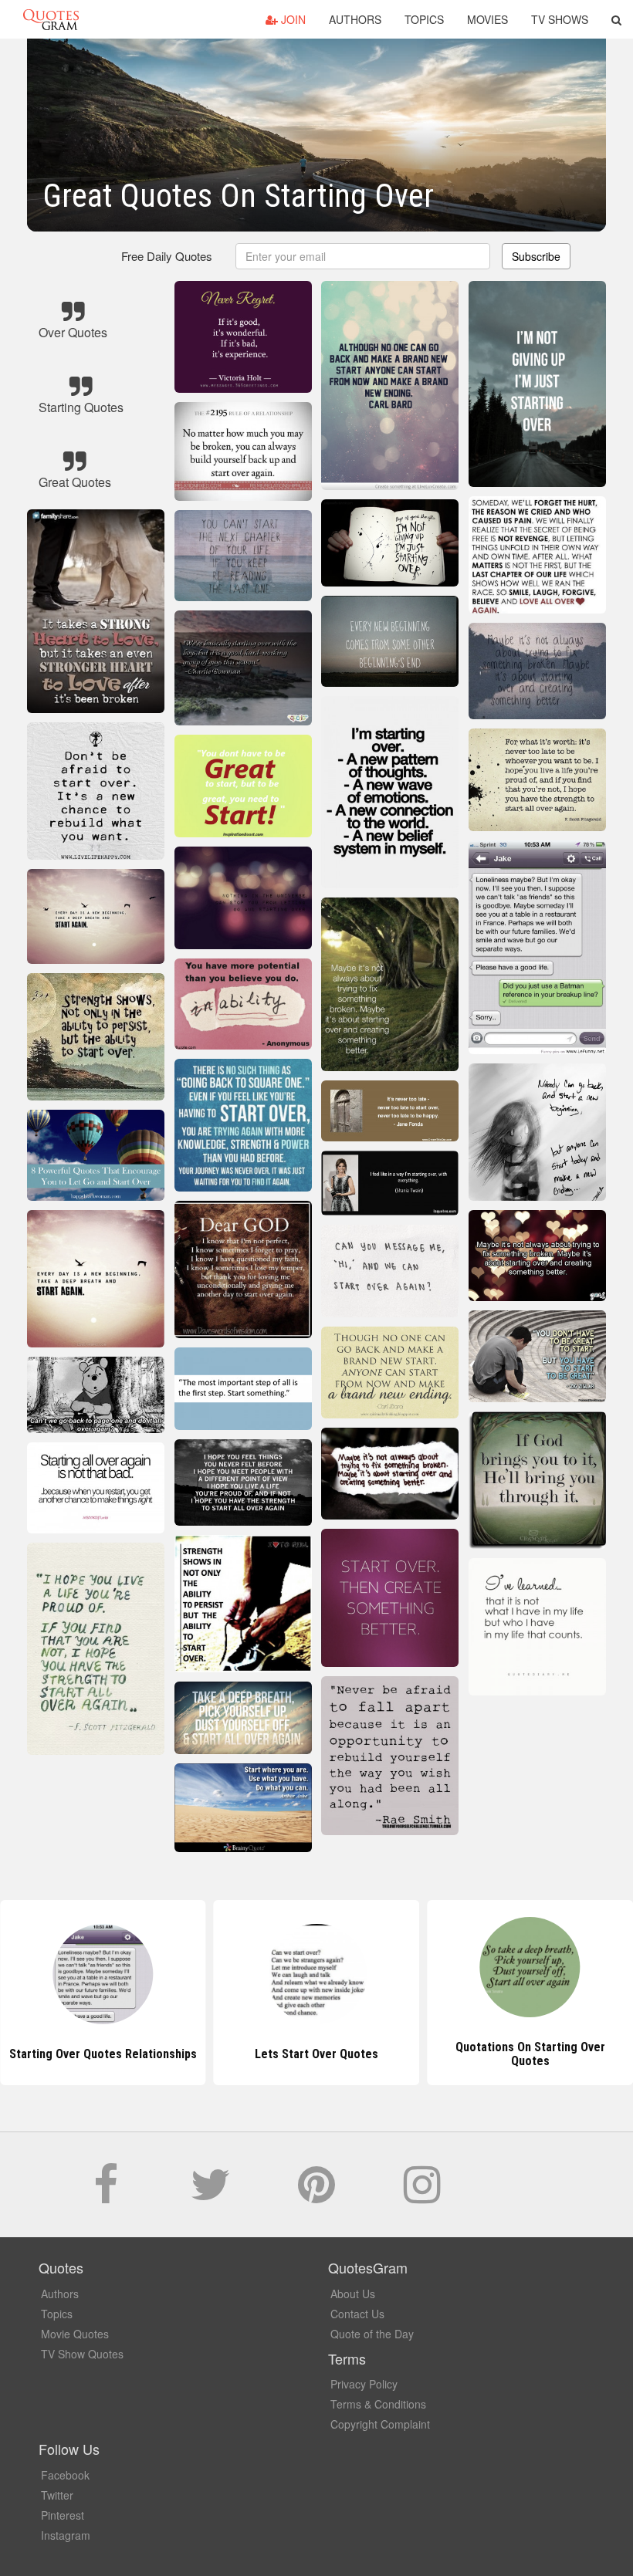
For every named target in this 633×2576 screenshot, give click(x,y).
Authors (355, 19)
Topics (424, 19)
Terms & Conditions (378, 2404)
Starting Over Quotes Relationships (103, 2054)
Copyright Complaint (380, 2424)
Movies (487, 19)
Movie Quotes (75, 2334)
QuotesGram (51, 19)
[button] (616, 19)
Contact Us (357, 2314)
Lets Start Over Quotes (316, 2054)
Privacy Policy (364, 2384)
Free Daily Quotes (167, 256)
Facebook (65, 2475)
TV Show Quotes (82, 2354)
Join (292, 19)
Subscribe (536, 256)
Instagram (66, 2535)
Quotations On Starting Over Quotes (530, 2054)
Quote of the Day (372, 2334)
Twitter (57, 2495)
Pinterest (63, 2515)
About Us (353, 2294)
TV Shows (560, 19)
